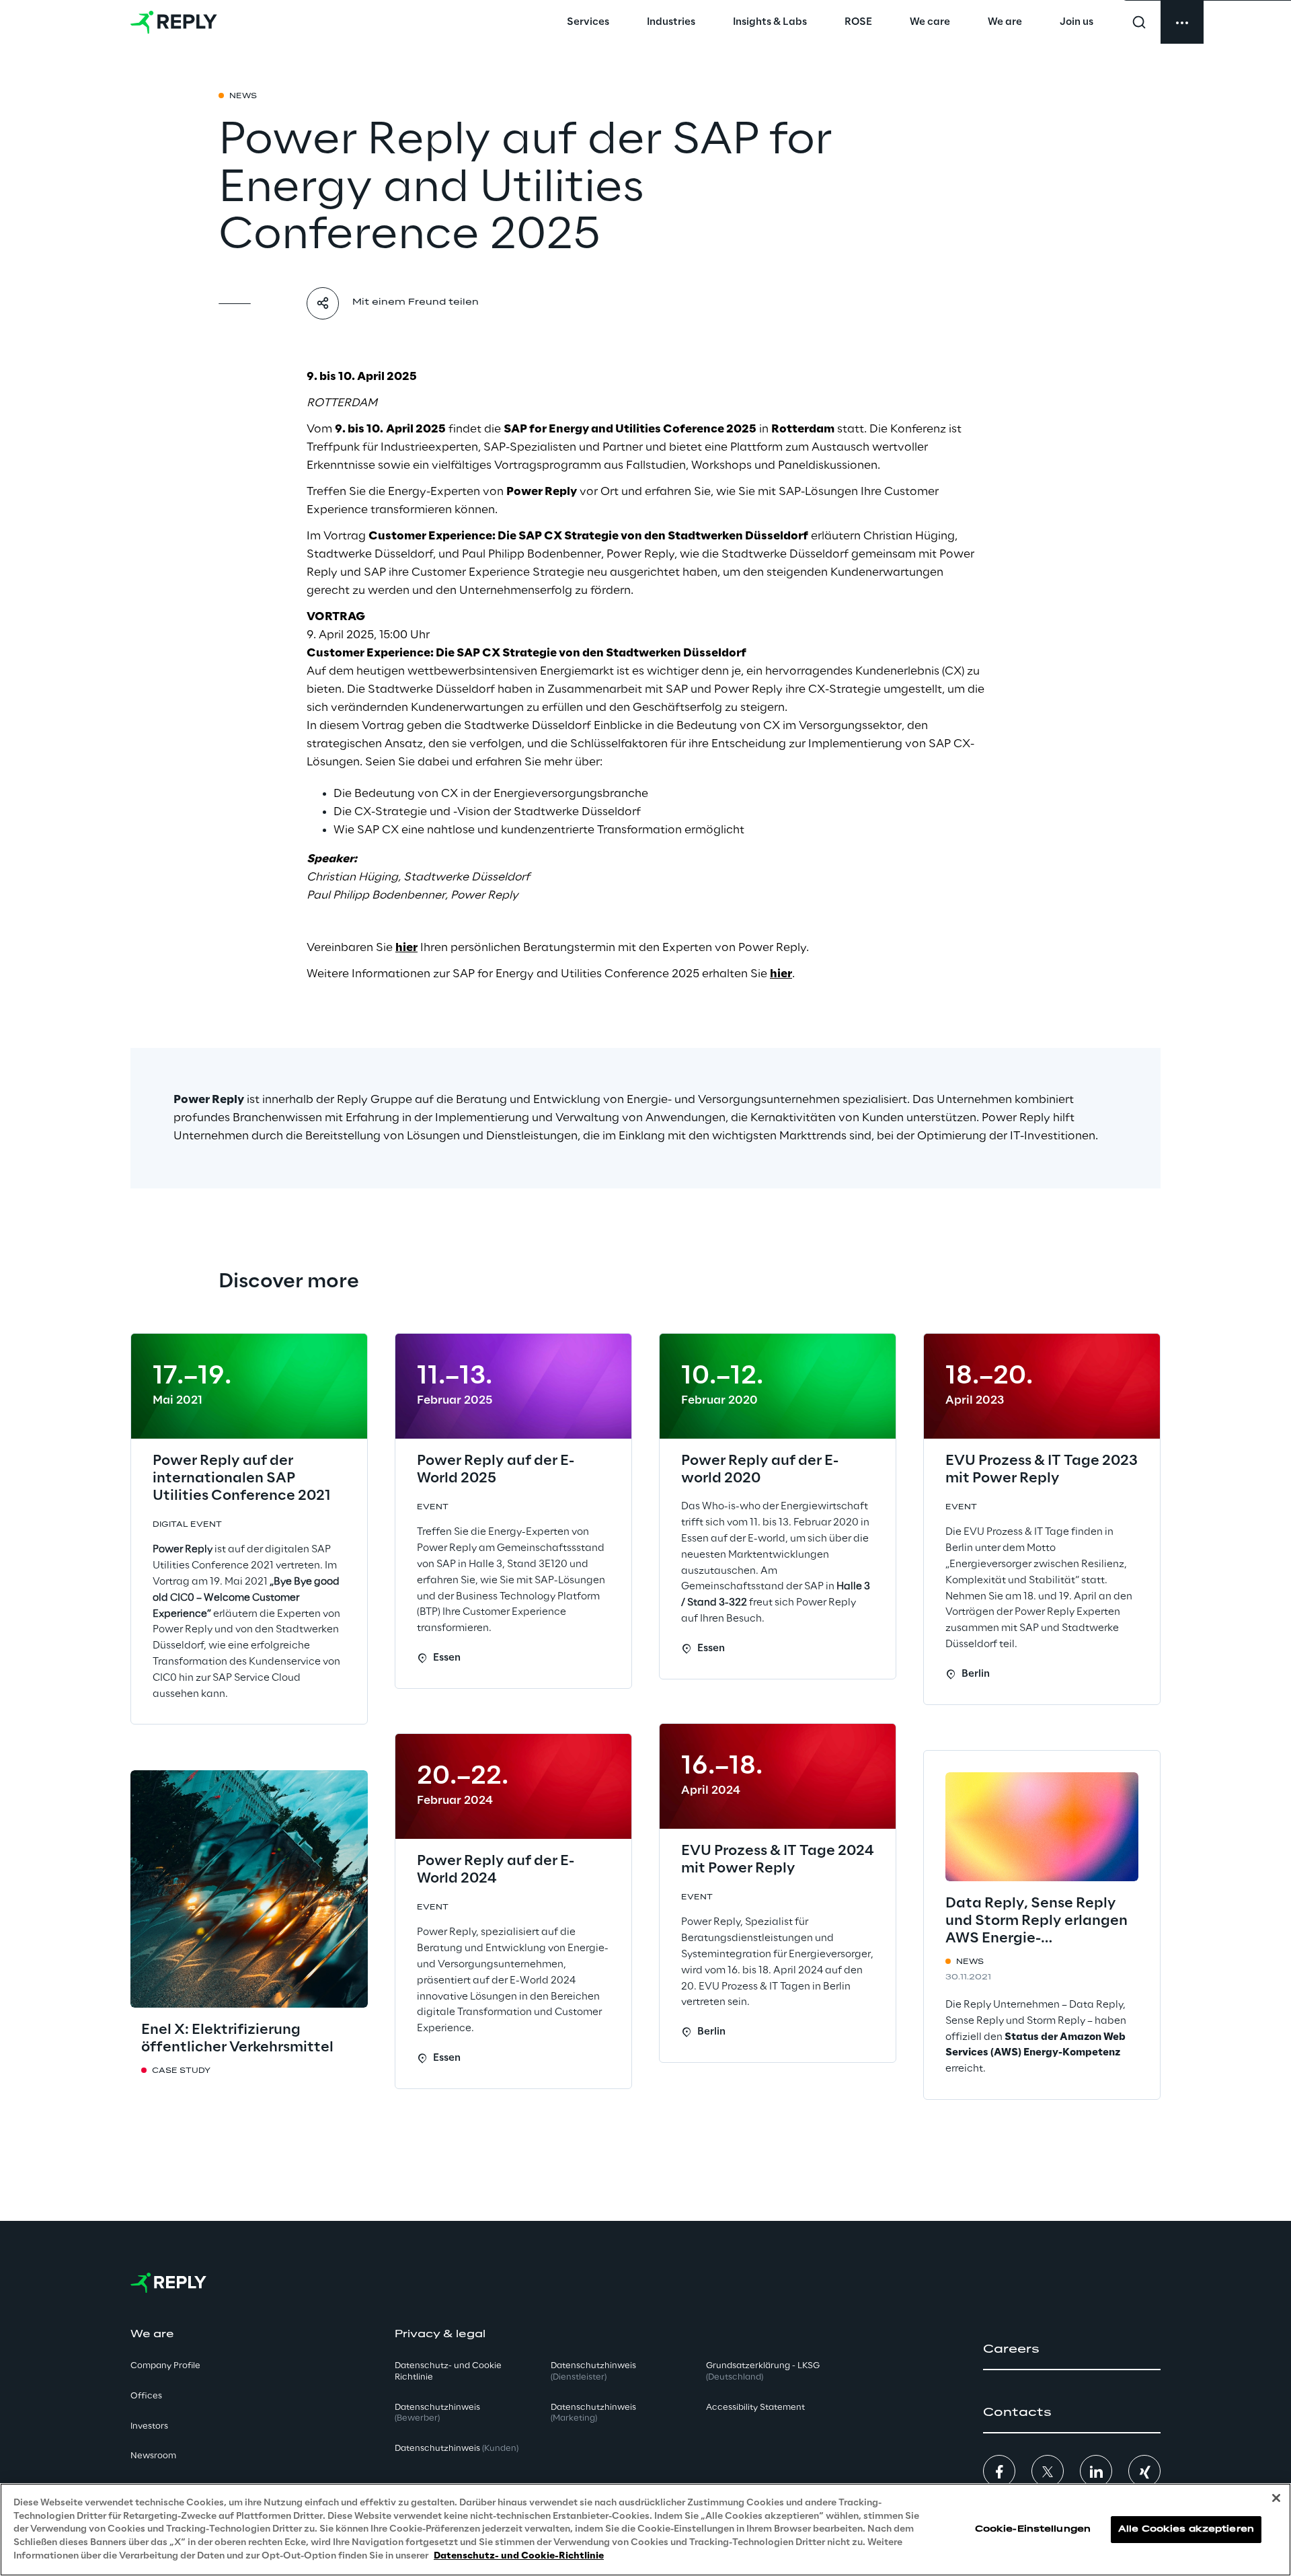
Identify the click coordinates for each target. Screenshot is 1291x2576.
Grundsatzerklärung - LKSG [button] (763, 2371)
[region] (645, 2530)
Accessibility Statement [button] (755, 2406)
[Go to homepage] (174, 22)
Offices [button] (146, 2395)
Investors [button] (149, 2425)
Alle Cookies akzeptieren (1186, 2529)
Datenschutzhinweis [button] (437, 2412)
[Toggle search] (1139, 22)
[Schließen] (1276, 2498)
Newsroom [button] (153, 2455)
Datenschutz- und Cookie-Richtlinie (519, 2555)
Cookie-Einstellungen (1033, 2529)
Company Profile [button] (165, 2365)
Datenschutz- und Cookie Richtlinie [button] (448, 2371)
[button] (1072, 2349)
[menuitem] (588, 22)
